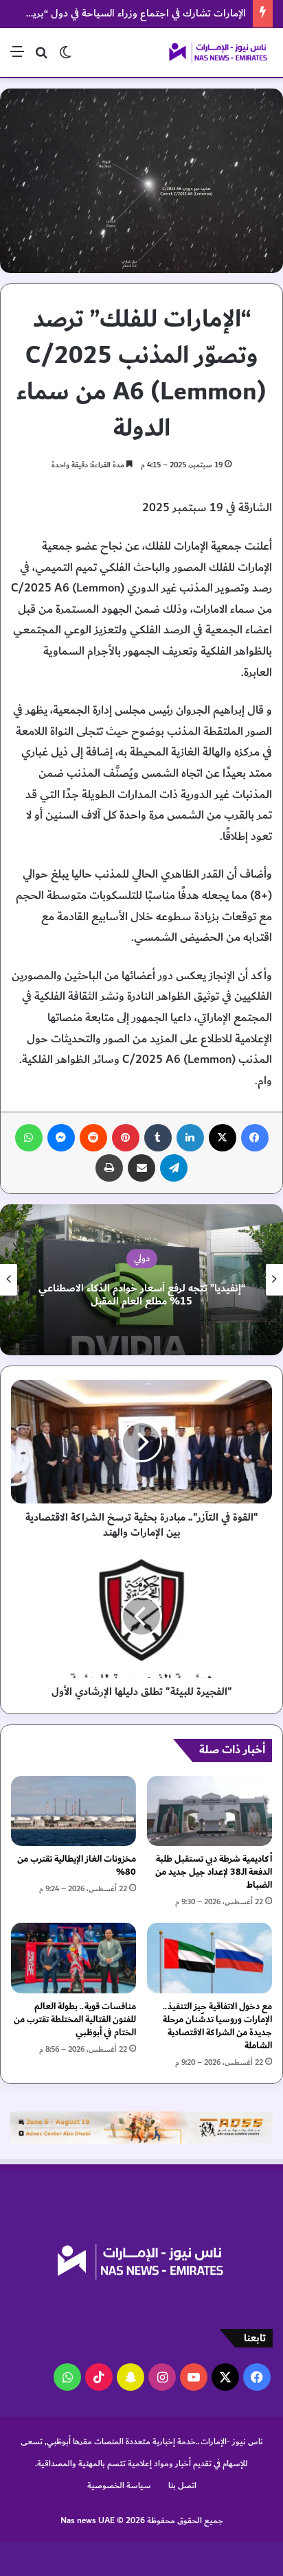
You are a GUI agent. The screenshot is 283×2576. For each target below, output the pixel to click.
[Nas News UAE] (218, 52)
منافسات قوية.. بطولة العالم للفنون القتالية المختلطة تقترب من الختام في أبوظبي (75, 2019)
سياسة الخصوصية (119, 2485)
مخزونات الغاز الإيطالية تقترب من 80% (77, 1865)
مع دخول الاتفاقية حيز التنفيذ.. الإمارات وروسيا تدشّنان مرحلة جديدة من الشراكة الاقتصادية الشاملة (217, 2026)
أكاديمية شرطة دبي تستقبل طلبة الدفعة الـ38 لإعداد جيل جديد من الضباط (214, 1872)
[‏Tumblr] (158, 1138)
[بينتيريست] (126, 1138)
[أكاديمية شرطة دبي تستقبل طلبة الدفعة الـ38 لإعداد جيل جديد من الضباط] (210, 1811)
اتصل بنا (182, 2485)
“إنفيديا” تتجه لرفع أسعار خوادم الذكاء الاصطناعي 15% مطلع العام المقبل (142, 1295)
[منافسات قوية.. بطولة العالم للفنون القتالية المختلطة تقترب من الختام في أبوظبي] (73, 1958)
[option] (141, 1280)
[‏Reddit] (93, 1138)
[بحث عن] (41, 57)
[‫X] (223, 1138)
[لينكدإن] (190, 1138)
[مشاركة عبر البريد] (141, 1168)
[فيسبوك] (255, 1138)
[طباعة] (109, 1168)
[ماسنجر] (61, 1138)
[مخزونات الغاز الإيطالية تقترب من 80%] (73, 1811)
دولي (142, 1258)
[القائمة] (17, 57)
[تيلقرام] (174, 1168)
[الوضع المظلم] (65, 57)
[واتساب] (29, 1138)
